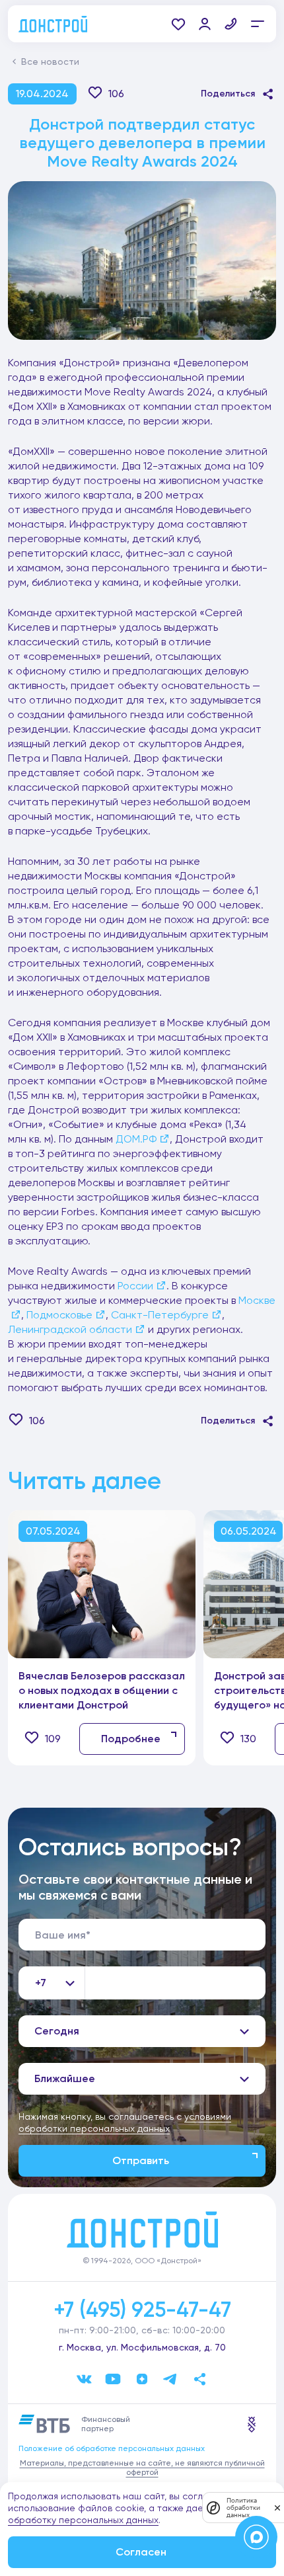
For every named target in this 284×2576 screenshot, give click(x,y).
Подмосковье (59, 1315)
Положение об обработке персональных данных (112, 2448)
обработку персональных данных (83, 2520)
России (135, 1286)
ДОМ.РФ (136, 1139)
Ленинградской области (70, 1329)
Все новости (50, 61)
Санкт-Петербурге (160, 1315)
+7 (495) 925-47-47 (142, 2310)
